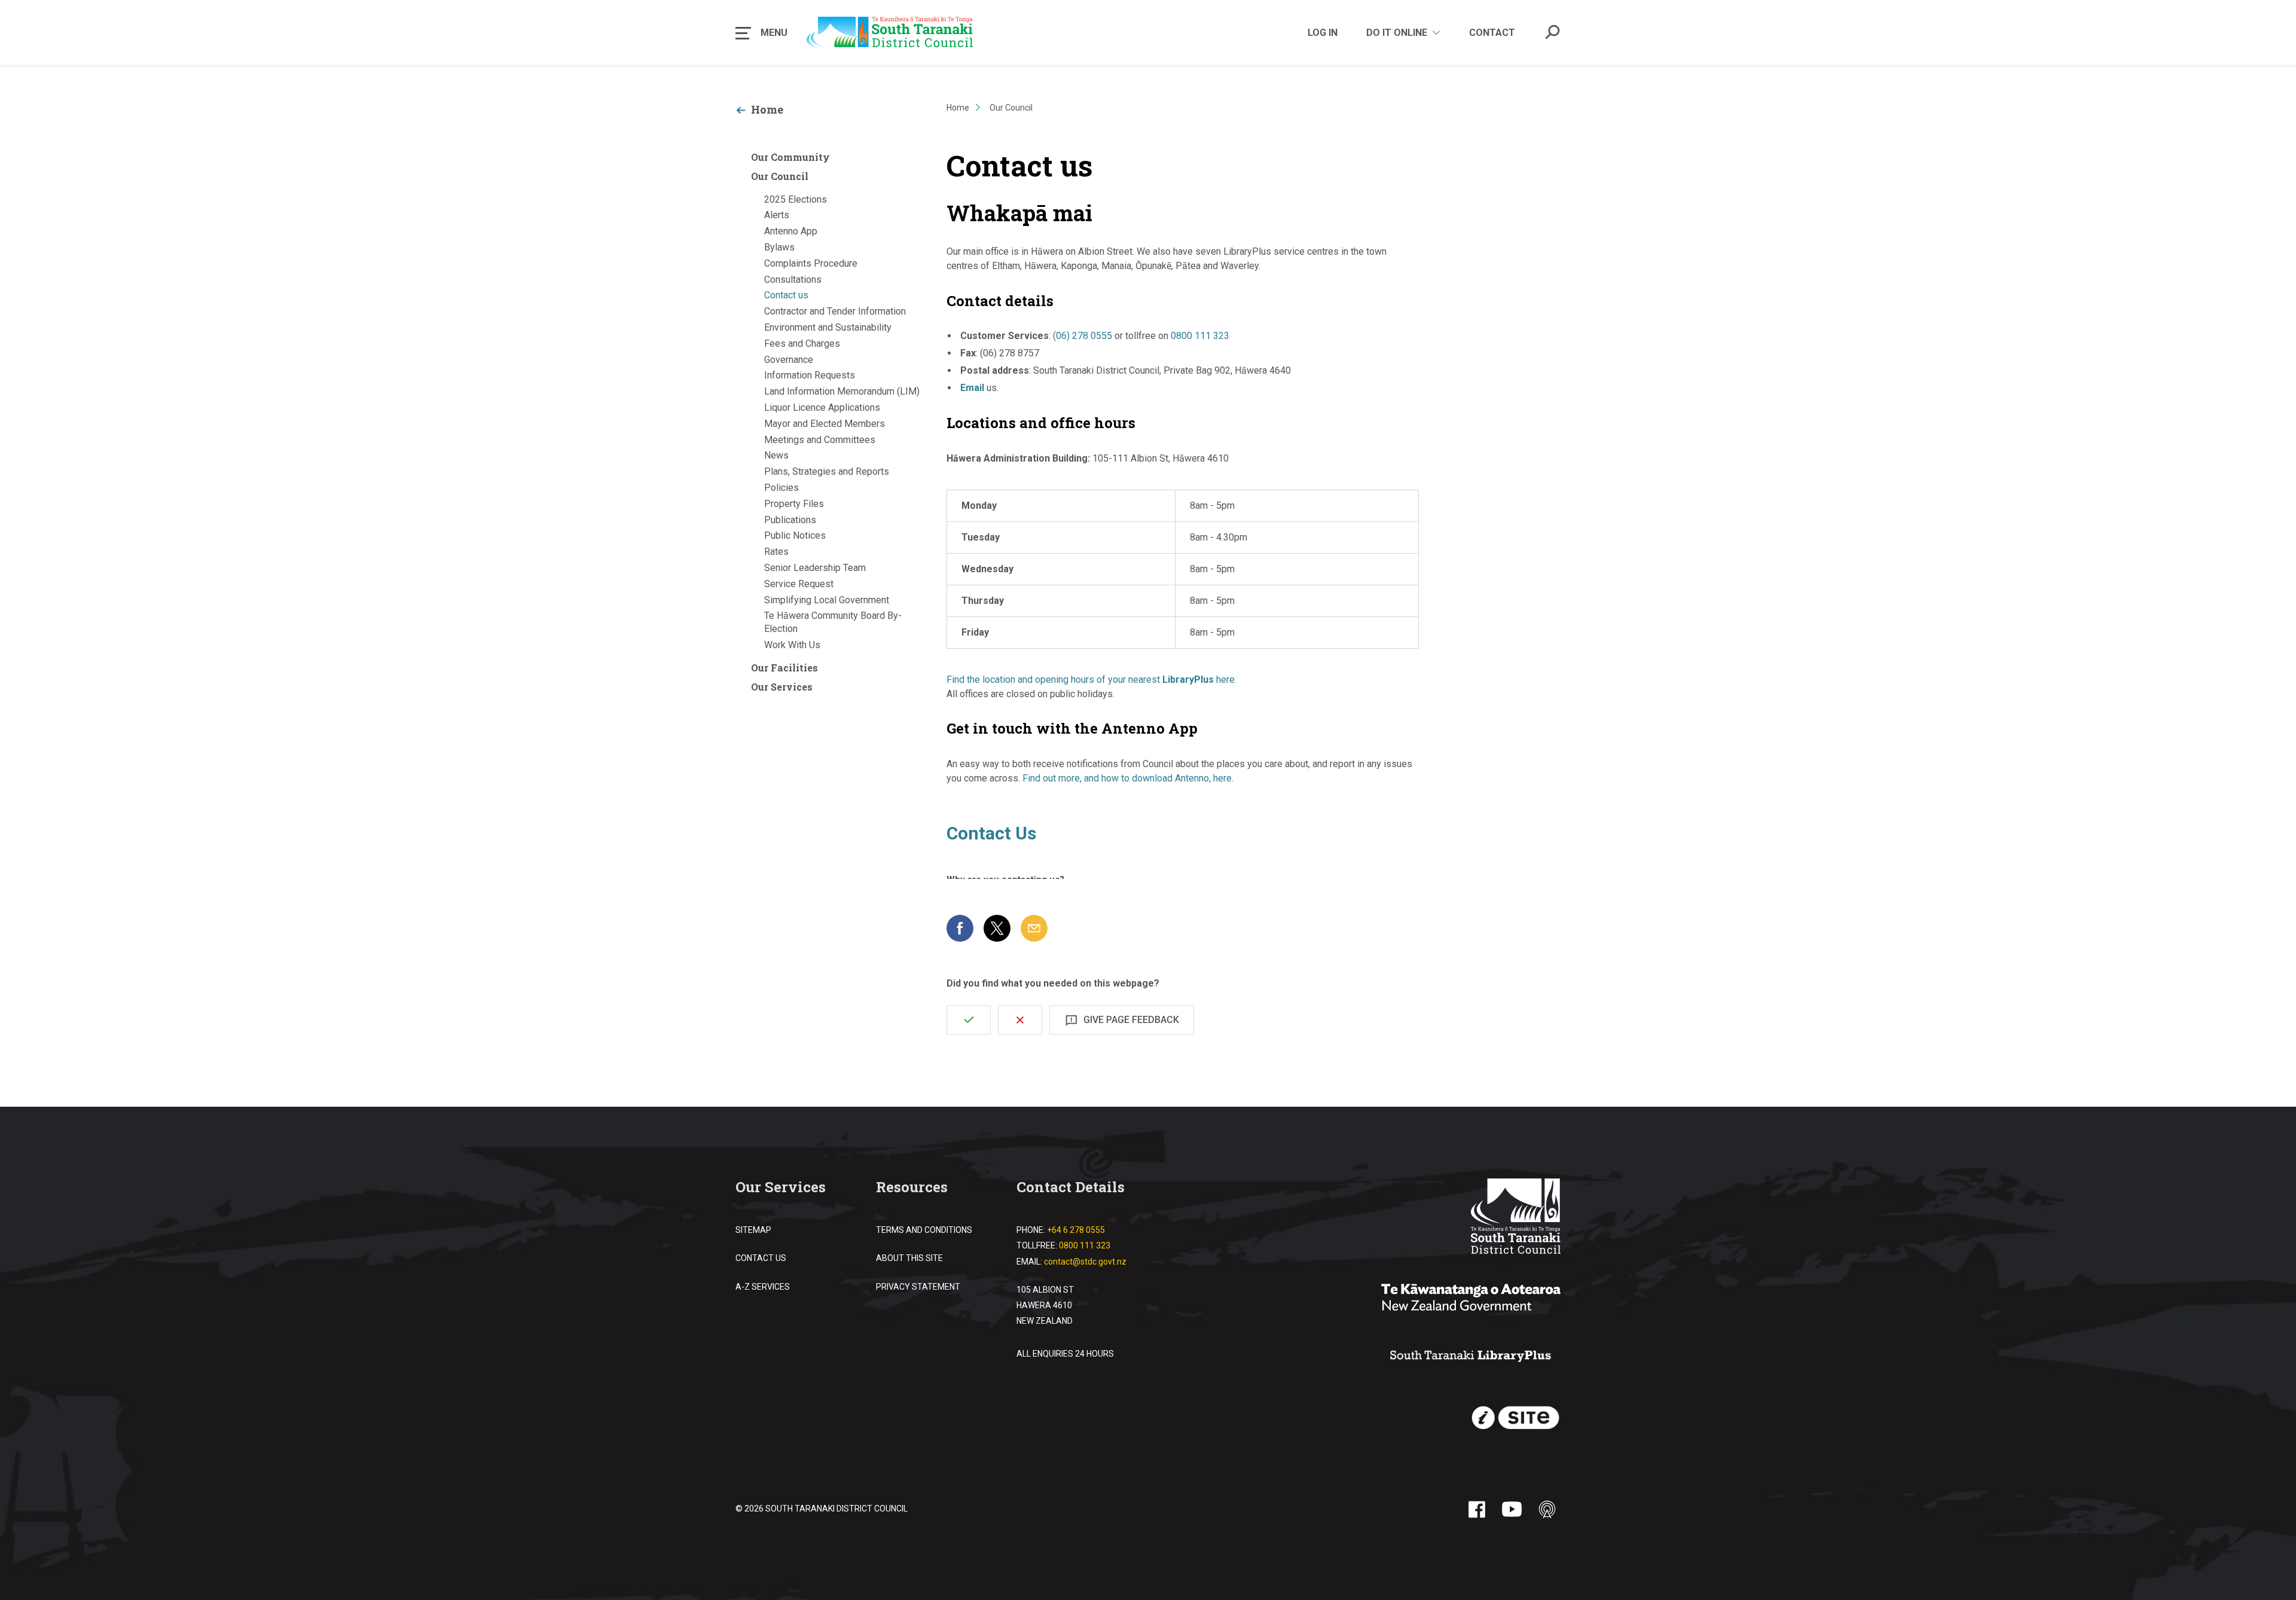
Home (767, 109)
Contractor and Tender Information (835, 311)
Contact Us (761, 1258)
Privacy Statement (918, 1287)
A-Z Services (763, 1287)
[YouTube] (1512, 1509)
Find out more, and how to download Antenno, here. (1128, 778)
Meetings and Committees (820, 440)
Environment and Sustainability (828, 327)
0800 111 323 (1200, 336)
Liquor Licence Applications (822, 407)
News (776, 455)
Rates (776, 552)
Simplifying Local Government (827, 600)
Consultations (793, 280)
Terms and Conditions (924, 1230)
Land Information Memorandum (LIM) (842, 391)
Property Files (794, 504)
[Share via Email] (1034, 928)
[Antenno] (1547, 1509)
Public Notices (795, 535)
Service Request (799, 584)
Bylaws (779, 247)
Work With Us (792, 645)
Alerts (777, 215)
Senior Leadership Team (815, 568)
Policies (781, 488)
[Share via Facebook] (960, 928)
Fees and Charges (802, 343)
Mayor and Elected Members (825, 424)
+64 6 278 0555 (1076, 1230)
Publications (790, 520)
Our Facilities (784, 668)
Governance (789, 360)
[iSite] (1516, 1418)
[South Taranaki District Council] (1516, 1218)
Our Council (780, 176)
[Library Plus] (1471, 1357)
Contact (1492, 33)
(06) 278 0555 (1083, 336)
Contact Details (1071, 1187)
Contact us (786, 295)
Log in (1323, 33)
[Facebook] (1477, 1509)
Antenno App (791, 231)
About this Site (909, 1258)
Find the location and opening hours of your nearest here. (1091, 680)
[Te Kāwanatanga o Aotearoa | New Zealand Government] (1471, 1299)
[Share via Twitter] (997, 928)
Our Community (790, 157)
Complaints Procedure (811, 263)
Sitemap (753, 1230)
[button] (761, 33)
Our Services (782, 687)
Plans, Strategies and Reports (827, 471)
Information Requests (810, 375)
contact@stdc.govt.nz (1085, 1262)
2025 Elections (796, 199)
